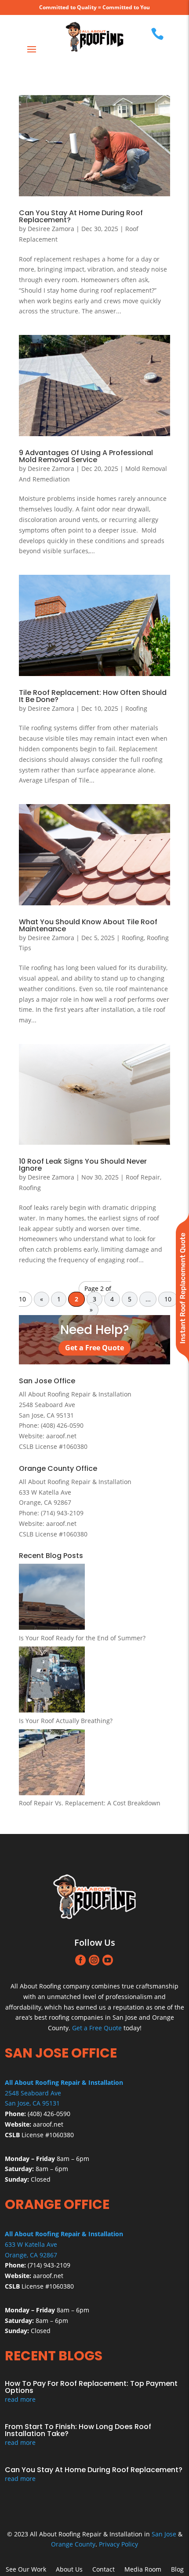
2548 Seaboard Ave (33, 2093)
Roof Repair (143, 1177)
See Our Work (26, 2570)
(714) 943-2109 (62, 1513)
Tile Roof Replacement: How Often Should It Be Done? (93, 696)
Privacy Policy (118, 2544)
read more (20, 2399)
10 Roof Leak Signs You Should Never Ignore (83, 1165)
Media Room (143, 2570)
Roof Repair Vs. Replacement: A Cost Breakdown (90, 1803)
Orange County (73, 2544)
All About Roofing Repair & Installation (75, 1394)
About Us (69, 2570)
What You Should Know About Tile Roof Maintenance (88, 925)
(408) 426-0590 (62, 1425)
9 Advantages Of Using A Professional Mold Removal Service (86, 456)
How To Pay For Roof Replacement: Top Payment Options (91, 2387)
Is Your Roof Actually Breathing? (66, 1721)
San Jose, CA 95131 (32, 2103)
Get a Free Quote (94, 1348)
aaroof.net (61, 1436)
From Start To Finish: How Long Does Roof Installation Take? (78, 2430)
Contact (104, 2570)
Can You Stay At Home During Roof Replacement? (81, 216)
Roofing (136, 708)
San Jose (164, 2534)
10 (168, 1299)
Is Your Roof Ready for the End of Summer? (82, 1638)
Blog (177, 2570)
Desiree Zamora (51, 229)
